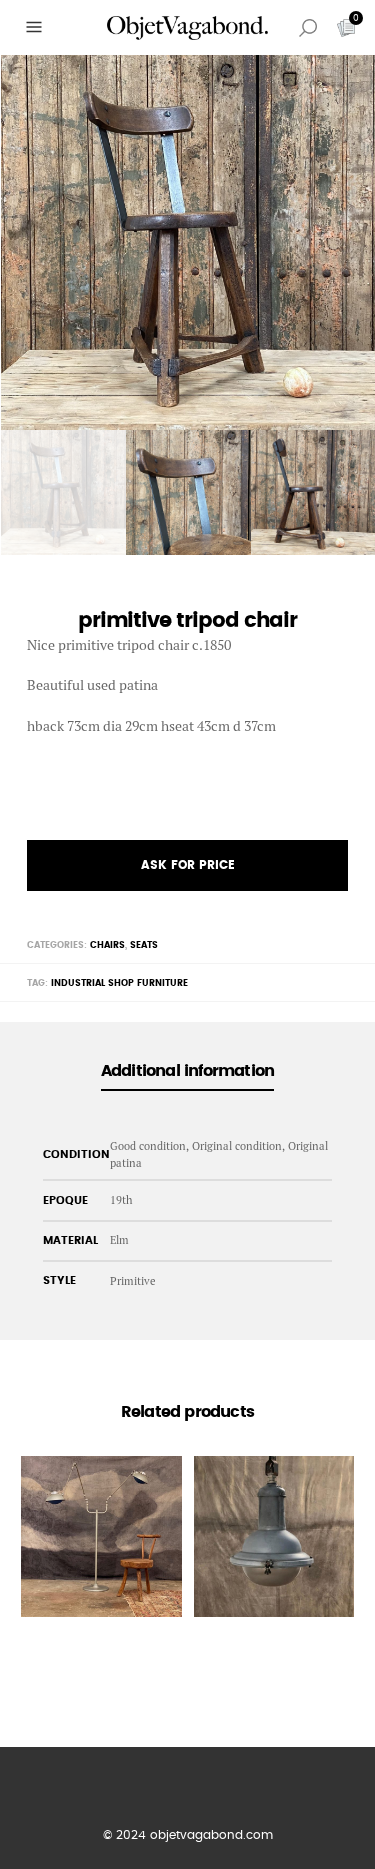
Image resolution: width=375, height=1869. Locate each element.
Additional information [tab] (187, 1071)
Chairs (107, 945)
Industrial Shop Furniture (119, 983)
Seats (144, 945)
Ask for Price (188, 865)
